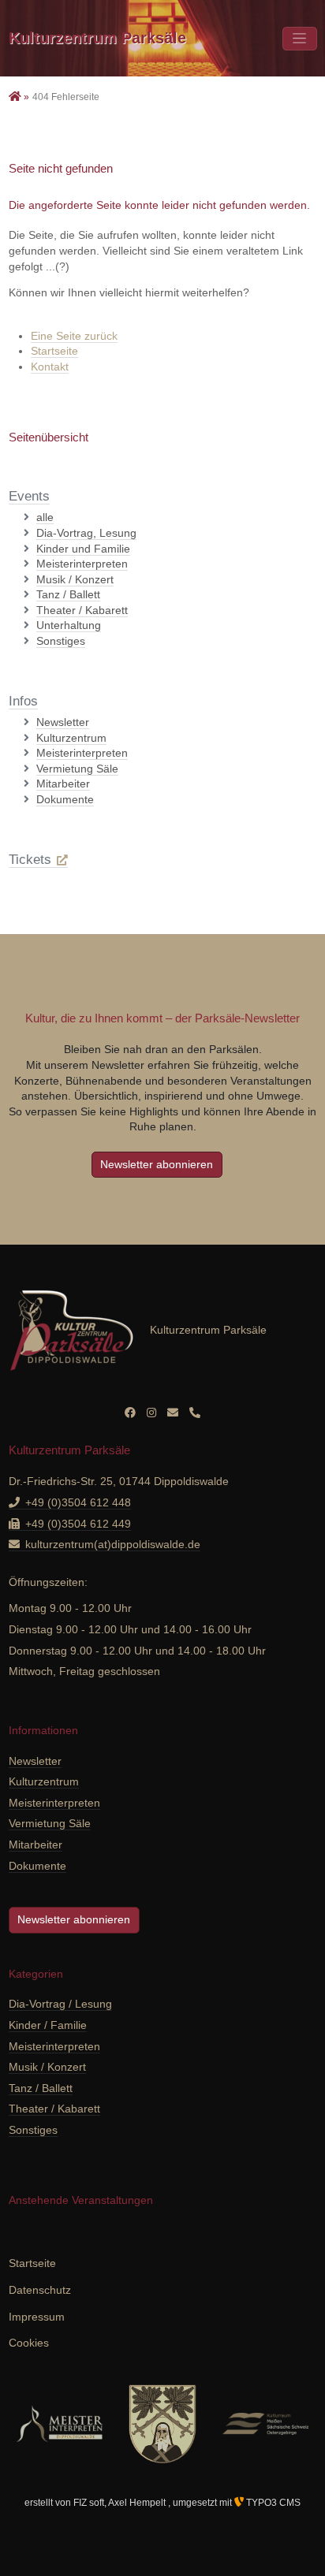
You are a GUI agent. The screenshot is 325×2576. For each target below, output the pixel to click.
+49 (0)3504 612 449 (78, 1524)
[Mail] (173, 1413)
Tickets (30, 860)
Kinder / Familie (48, 2025)
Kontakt (50, 367)
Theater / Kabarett (54, 2109)
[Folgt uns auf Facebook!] (130, 1413)
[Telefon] (195, 1413)
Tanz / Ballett (41, 2088)
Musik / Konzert (47, 2067)
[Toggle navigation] (300, 39)
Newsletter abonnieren (157, 1164)
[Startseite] (17, 97)
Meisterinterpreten (54, 2046)
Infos (23, 701)
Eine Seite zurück (74, 336)
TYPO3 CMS (272, 2503)
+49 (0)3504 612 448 (78, 1502)
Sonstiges (33, 2130)
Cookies (29, 2343)
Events (29, 496)
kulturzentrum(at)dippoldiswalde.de (113, 1544)
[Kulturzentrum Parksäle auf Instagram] (151, 1413)
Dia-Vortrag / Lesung (60, 2004)
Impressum (37, 2317)
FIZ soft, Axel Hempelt (121, 2503)
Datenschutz (40, 2290)
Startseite (54, 351)
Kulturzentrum (97, 38)
